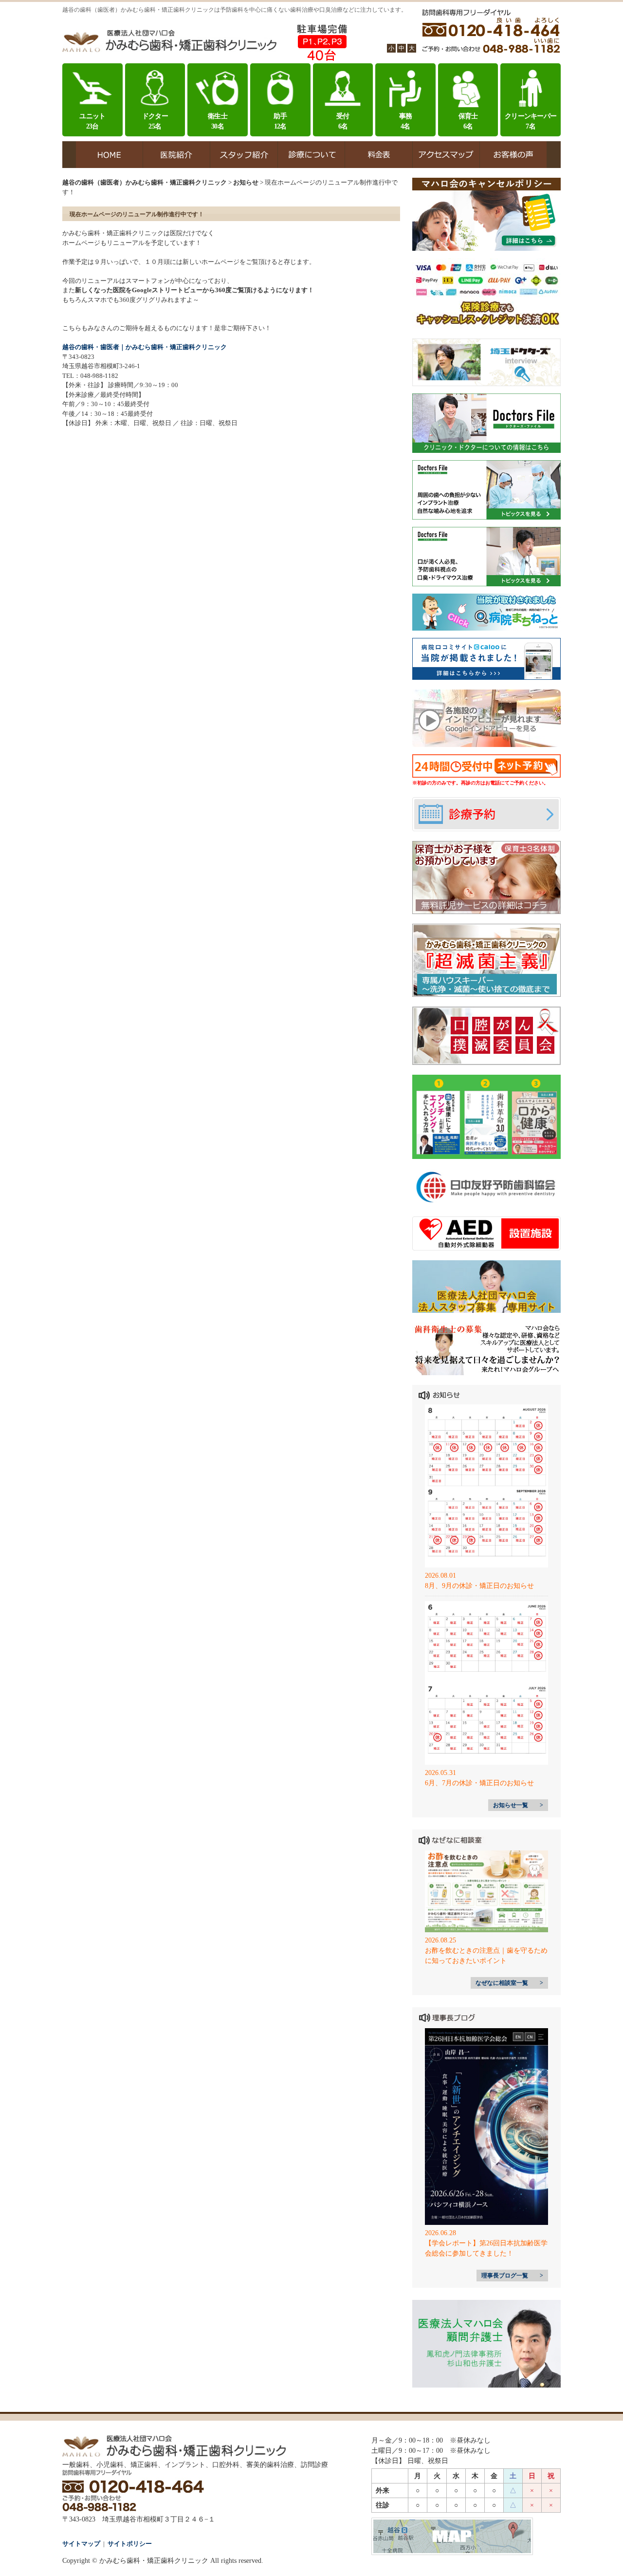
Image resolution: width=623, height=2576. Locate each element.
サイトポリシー (130, 2544)
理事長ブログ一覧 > (512, 2276)
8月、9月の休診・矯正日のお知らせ (479, 1586)
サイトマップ (81, 2544)
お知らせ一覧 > (518, 1805)
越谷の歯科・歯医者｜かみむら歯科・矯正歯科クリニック (145, 347)
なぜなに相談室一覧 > (509, 1983)
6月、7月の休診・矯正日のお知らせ (479, 1783)
